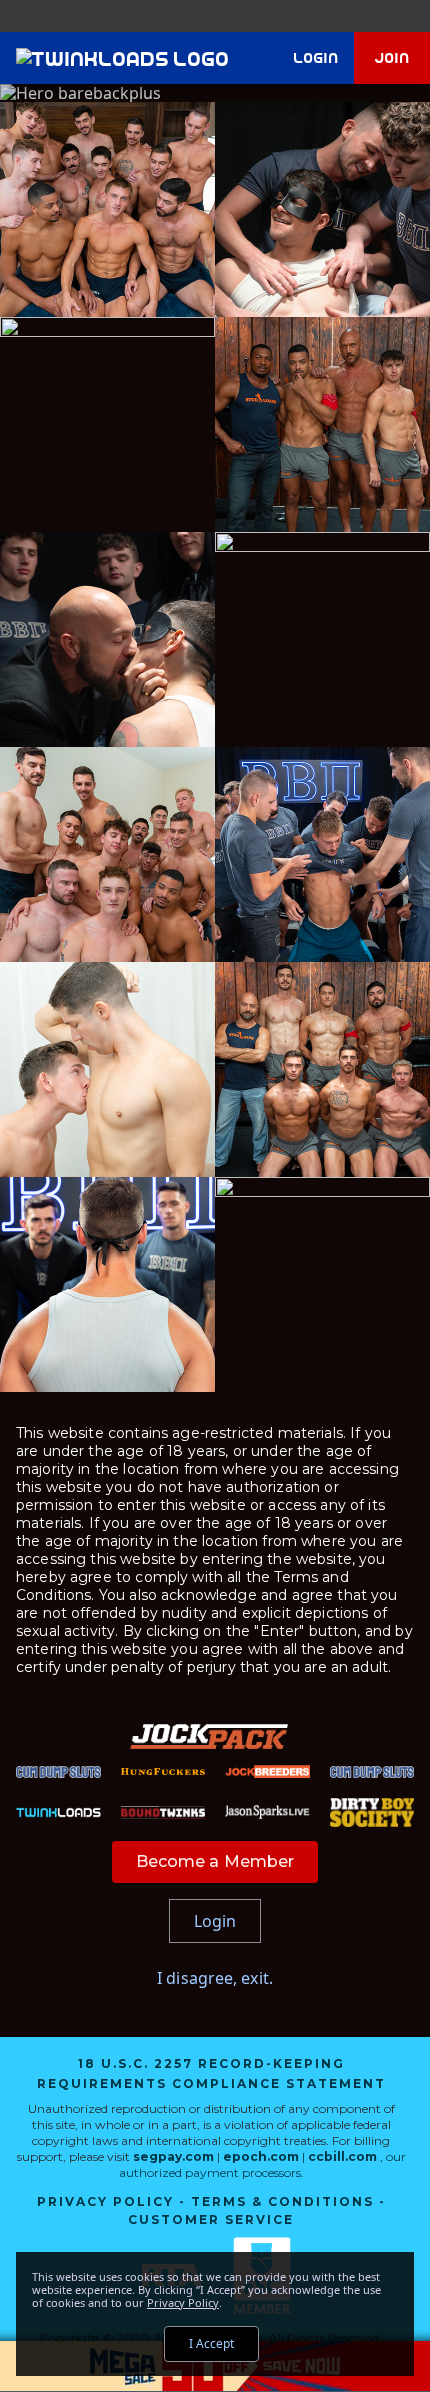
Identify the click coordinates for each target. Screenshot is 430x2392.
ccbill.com (342, 2156)
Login (316, 58)
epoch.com (261, 2156)
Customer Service (211, 2219)
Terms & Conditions (282, 2201)
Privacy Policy (105, 2201)
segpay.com (175, 2156)
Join (392, 58)
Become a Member (215, 1861)
